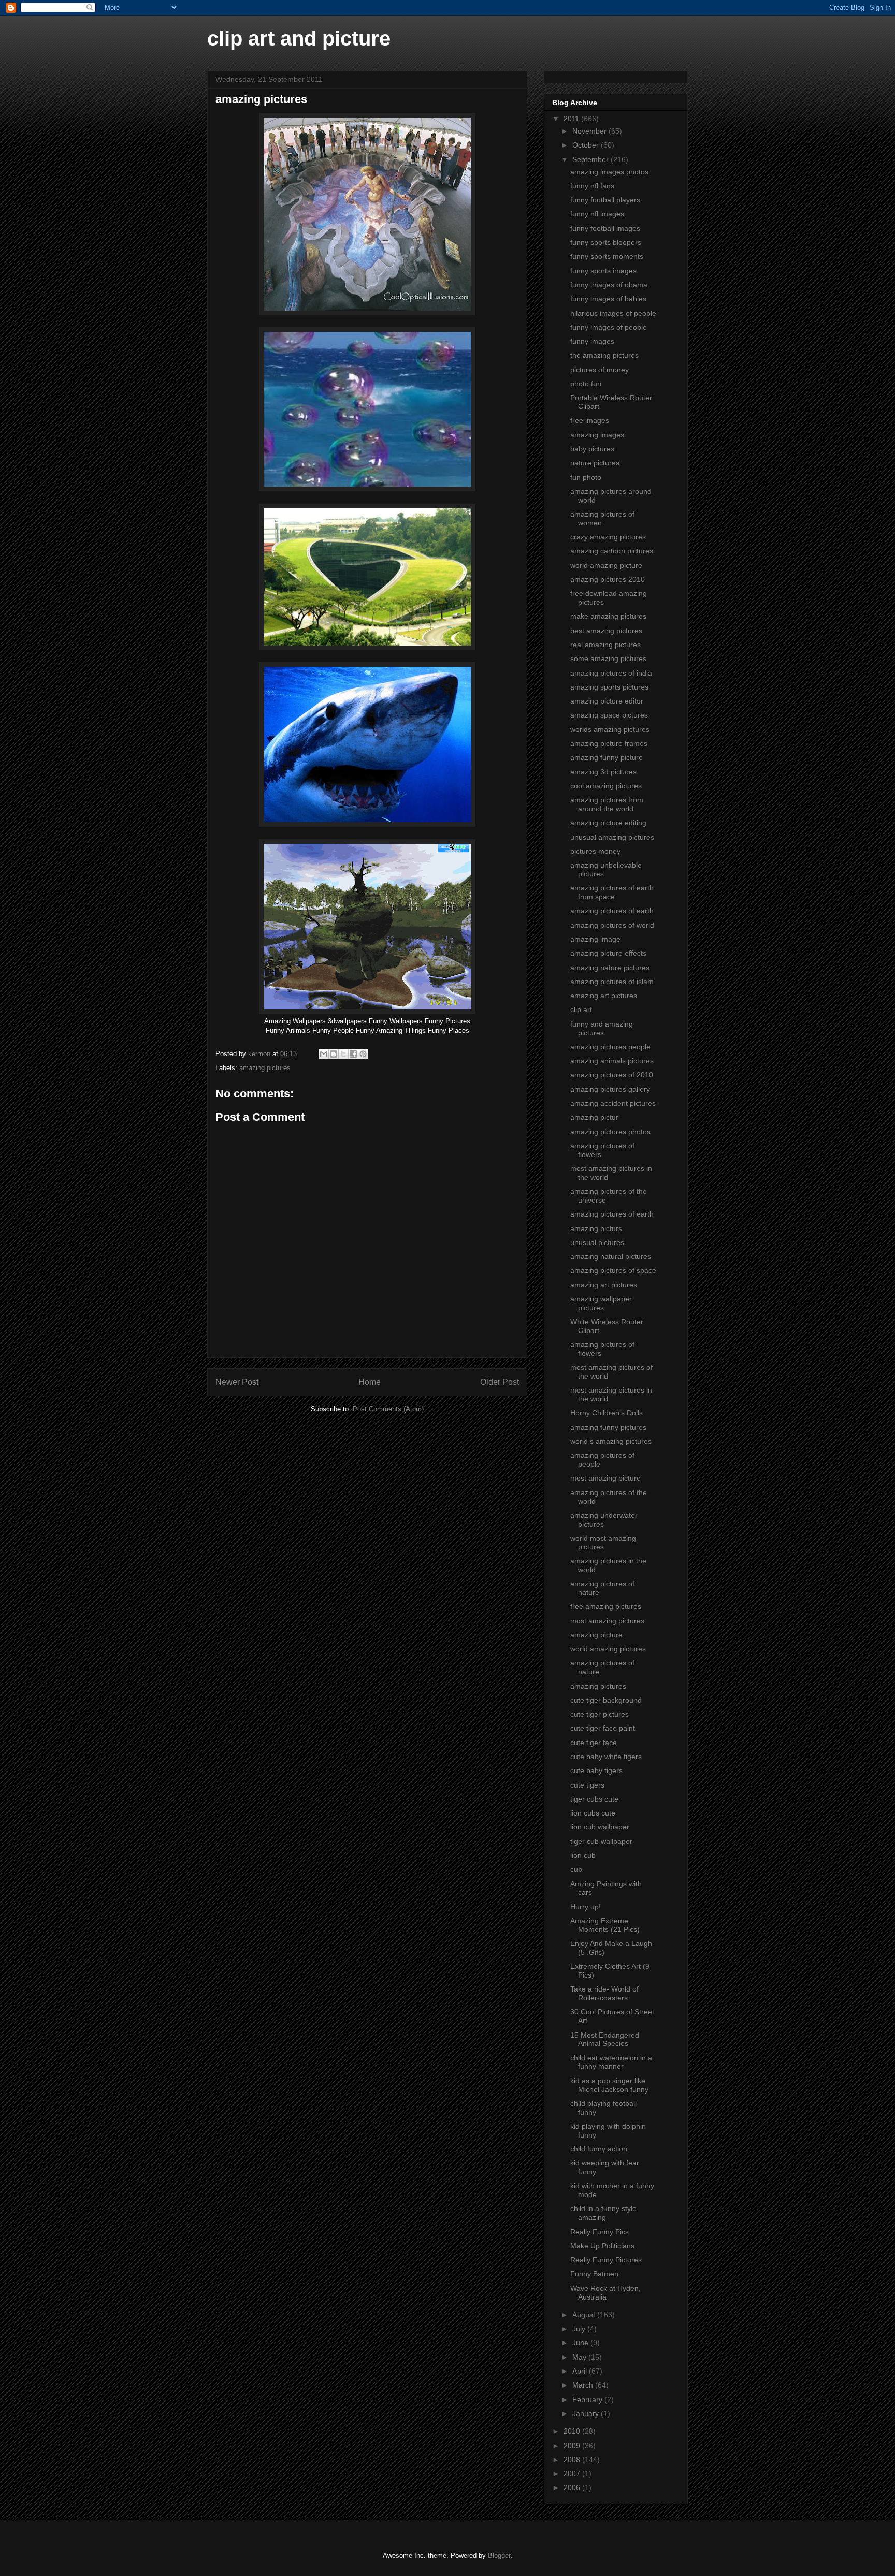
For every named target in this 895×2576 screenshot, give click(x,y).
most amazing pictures (607, 1621)
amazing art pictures (604, 996)
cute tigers (587, 1785)
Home (370, 1382)
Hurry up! (586, 1907)
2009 (573, 2446)
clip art (581, 1009)
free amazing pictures (606, 1606)
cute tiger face (594, 1743)
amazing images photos (609, 172)
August (585, 2315)
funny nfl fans (592, 186)
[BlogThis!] (334, 1054)
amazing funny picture (607, 757)
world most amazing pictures (603, 1542)
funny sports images (603, 271)
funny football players (605, 200)
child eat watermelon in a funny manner (611, 2062)
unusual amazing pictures (612, 837)
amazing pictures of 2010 (612, 1075)
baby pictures (592, 449)
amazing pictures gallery (610, 1089)
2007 (573, 2473)
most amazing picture (605, 1478)
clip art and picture (299, 38)
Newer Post (237, 1382)
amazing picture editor (607, 701)
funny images (592, 341)
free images (590, 420)
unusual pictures (597, 1242)
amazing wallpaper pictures (601, 1303)
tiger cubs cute (594, 1799)
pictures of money (600, 370)
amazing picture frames (609, 743)
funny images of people (609, 327)
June (581, 2343)
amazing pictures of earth (612, 911)
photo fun (586, 384)
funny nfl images (597, 214)
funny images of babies (608, 299)
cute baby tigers (596, 1770)
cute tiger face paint (603, 1728)
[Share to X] (343, 1054)
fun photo (586, 477)
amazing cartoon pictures (612, 551)
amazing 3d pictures (603, 772)
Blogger (499, 2556)
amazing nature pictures (610, 968)
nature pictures (595, 463)
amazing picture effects (608, 953)
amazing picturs (596, 1228)
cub (576, 1869)
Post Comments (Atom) (388, 1409)
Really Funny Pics (600, 2232)
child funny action (599, 2149)
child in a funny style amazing (603, 2213)
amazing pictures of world (612, 925)
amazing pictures (265, 1068)
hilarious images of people (613, 313)
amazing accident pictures (613, 1103)
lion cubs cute (593, 1813)
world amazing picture (606, 565)
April (581, 2371)
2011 (572, 119)
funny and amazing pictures (602, 1028)
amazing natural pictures (611, 1256)
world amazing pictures (608, 1649)
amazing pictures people (610, 1047)
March (584, 2385)
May (580, 2357)
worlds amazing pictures (610, 729)
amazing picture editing (608, 823)
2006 (573, 2487)
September (591, 159)
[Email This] (324, 1054)
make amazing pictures (608, 616)
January (587, 2413)
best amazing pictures (606, 631)
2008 (573, 2460)
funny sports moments (607, 256)
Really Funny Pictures (606, 2260)
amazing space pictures (609, 715)
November (590, 131)
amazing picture (596, 1635)
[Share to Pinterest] (363, 1054)
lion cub (583, 1855)
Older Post (500, 1382)
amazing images (597, 435)
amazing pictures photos (610, 1132)
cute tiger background (606, 1700)
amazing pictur (594, 1117)
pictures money (595, 851)
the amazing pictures (604, 355)
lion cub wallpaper (600, 1827)
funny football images (605, 228)
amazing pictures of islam (612, 982)
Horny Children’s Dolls (607, 1413)
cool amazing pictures (606, 786)
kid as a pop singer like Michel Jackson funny (609, 2085)
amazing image (595, 939)
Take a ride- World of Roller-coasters (604, 1993)
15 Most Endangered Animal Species (605, 2039)
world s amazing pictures (611, 1441)
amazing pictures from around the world (607, 804)
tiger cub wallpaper (601, 1841)
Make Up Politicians (602, 2246)
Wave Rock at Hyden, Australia (605, 2293)
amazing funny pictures (608, 1427)
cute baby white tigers (606, 1757)
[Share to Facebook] (353, 1054)
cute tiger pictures (600, 1714)
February (588, 2399)
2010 (573, 2431)
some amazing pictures (608, 658)
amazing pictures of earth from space (612, 892)
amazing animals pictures (612, 1061)
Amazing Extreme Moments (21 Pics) (605, 1925)
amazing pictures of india (611, 673)
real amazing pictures (605, 645)
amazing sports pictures (609, 687)
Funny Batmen (594, 2274)
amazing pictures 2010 (608, 579)
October (587, 145)
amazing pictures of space (613, 1270)
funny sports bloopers (606, 242)
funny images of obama (609, 285)
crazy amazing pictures (608, 537)
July (580, 2329)
